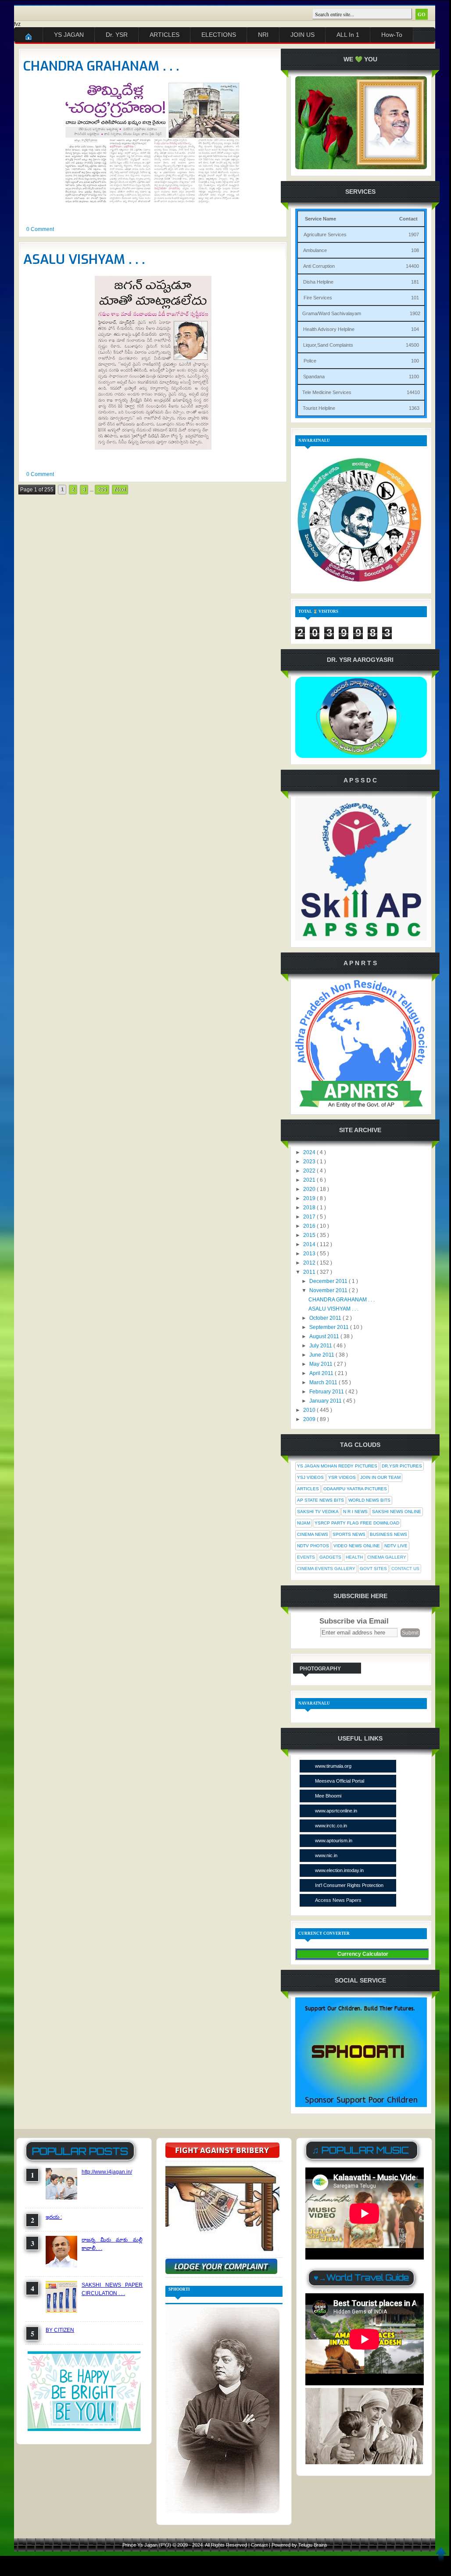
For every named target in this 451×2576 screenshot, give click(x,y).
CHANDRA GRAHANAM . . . (101, 66)
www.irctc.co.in (331, 1826)
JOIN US (302, 35)
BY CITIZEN (60, 2330)
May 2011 (322, 1364)
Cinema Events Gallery (326, 1569)
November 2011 (329, 1290)
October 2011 (326, 1318)
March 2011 (324, 1382)
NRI (263, 35)
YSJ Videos (310, 1477)
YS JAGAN (69, 35)
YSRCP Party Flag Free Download (357, 1523)
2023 (310, 1162)
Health (354, 1557)
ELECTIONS (219, 35)
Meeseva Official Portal (340, 1781)
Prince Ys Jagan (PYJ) (147, 2545)
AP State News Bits (320, 1500)
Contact (260, 2545)
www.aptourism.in (334, 1841)
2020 (310, 1189)
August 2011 (325, 1336)
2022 (310, 1171)
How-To (392, 35)
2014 (310, 1244)
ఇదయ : (54, 2217)
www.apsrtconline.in (336, 1811)
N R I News (355, 1512)
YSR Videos (342, 1477)
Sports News (349, 1534)
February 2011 (327, 1392)
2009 (310, 1419)
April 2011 (322, 1373)
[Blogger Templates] (280, 496)
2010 (310, 1410)
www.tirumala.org (333, 1766)
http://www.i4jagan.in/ (107, 2172)
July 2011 (321, 1346)
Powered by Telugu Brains (299, 2545)
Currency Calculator (363, 1954)
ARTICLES (165, 35)
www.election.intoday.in (339, 1870)
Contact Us (405, 1569)
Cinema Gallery (387, 1557)
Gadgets (330, 1557)
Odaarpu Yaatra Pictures (355, 1489)
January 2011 (326, 1401)
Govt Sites (373, 1569)
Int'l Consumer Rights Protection (349, 1885)
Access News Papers (338, 1900)
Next (120, 490)
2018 (310, 1208)
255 (102, 490)
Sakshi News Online (397, 1512)
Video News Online (357, 1546)
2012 (310, 1263)
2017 (310, 1217)
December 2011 (329, 1281)
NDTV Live (396, 1546)
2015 (310, 1235)
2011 (310, 1272)
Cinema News (313, 1534)
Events (306, 1557)
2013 (310, 1254)
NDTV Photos (313, 1546)
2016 (310, 1226)
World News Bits (369, 1500)
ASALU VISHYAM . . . (84, 259)
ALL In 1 (348, 35)
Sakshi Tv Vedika (318, 1512)
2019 (310, 1198)
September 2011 (330, 1327)
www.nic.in (326, 1855)
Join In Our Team (380, 1477)
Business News (388, 1534)
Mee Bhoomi (328, 1796)
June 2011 (322, 1355)
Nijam (304, 1523)
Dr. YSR (117, 35)
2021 (310, 1180)
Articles (308, 1489)
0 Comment (40, 229)
